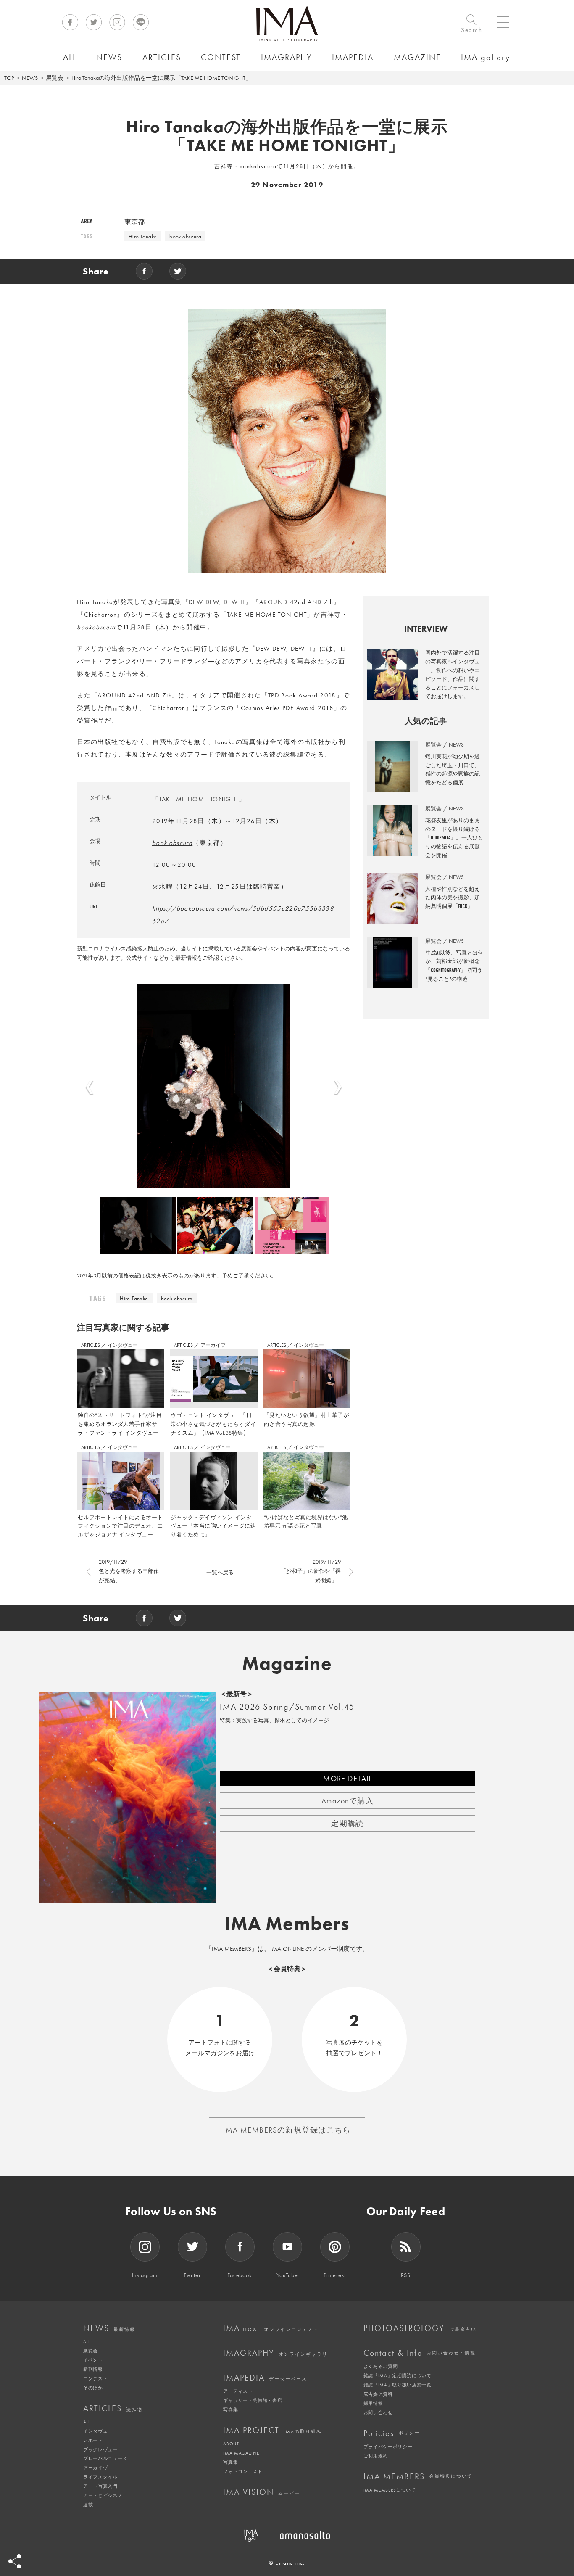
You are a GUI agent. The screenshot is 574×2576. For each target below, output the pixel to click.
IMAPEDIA (265, 2378)
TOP (9, 78)
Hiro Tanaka (143, 236)
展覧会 (55, 78)
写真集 (230, 2410)
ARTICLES (91, 1345)
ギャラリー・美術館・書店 (253, 2400)
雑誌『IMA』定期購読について (398, 2375)
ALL (87, 2341)
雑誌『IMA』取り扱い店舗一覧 (398, 2385)
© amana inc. (287, 2563)
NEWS (30, 78)
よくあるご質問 (381, 2366)
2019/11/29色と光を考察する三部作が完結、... (129, 1571)
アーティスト (238, 2391)
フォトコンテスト (243, 2471)
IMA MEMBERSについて (390, 2490)
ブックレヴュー (100, 2449)
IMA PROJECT (273, 2430)
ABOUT (231, 2444)
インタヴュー (123, 1345)
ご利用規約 (376, 2456)
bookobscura (96, 627)
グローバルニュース (105, 2458)
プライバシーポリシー (388, 2447)
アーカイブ (213, 1345)
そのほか (93, 2388)
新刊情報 (93, 2369)
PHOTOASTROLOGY (420, 2328)
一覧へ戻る (220, 1572)
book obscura (185, 236)
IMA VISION (262, 2492)
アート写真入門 (100, 2486)
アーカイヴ (95, 2468)
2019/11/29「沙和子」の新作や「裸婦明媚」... (311, 1571)
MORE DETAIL (348, 1778)
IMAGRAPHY (278, 2353)
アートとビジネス (103, 2495)
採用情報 (373, 2403)
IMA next (271, 2328)
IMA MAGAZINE (241, 2453)
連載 (88, 2505)
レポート (93, 2440)
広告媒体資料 (378, 2394)
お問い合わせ (378, 2412)
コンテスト (95, 2378)
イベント (93, 2360)
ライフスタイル (100, 2477)
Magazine (287, 1663)
